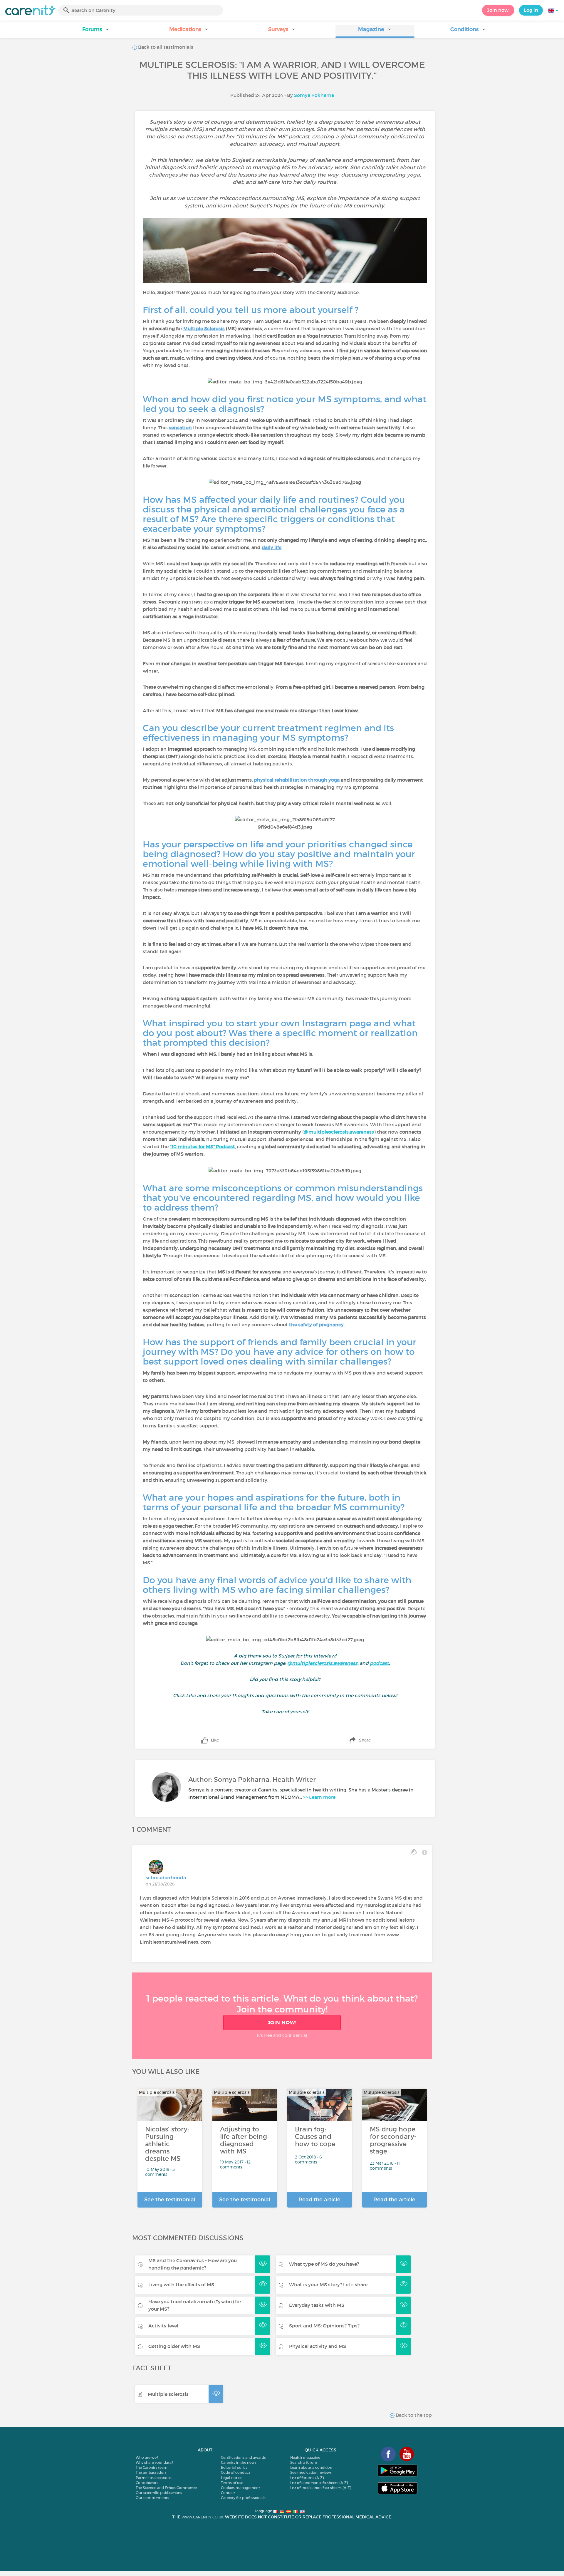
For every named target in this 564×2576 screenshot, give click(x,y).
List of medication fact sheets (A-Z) (321, 2488)
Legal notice (232, 2478)
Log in (531, 10)
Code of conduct (236, 2472)
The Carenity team (152, 2467)
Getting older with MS (174, 2346)
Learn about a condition (311, 2467)
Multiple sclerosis (168, 2394)
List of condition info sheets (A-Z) (319, 2483)
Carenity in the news (239, 2462)
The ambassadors (151, 2472)
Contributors (147, 2483)
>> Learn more (319, 1797)
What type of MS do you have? (324, 2264)
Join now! (498, 10)
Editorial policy (234, 2467)
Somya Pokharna (314, 95)
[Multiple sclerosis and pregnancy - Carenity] (288, 1325)
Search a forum (304, 2462)
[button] (96, 31)
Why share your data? (154, 2462)
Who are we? (147, 2457)
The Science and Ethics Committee (166, 2488)
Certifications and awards (243, 2457)
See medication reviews (311, 2472)
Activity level (163, 2326)
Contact (228, 2493)
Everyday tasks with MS (317, 2305)
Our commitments (152, 2498)
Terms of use (232, 2483)
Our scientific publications (159, 2493)
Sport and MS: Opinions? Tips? (324, 2326)
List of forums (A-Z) (307, 2478)
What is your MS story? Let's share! (329, 2285)
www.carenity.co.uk (203, 2517)
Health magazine (305, 2457)
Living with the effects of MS (181, 2285)
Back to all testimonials (165, 47)
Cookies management (240, 2488)
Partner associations (154, 2478)
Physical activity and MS (318, 2346)
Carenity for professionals (243, 2498)
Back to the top (413, 2415)
